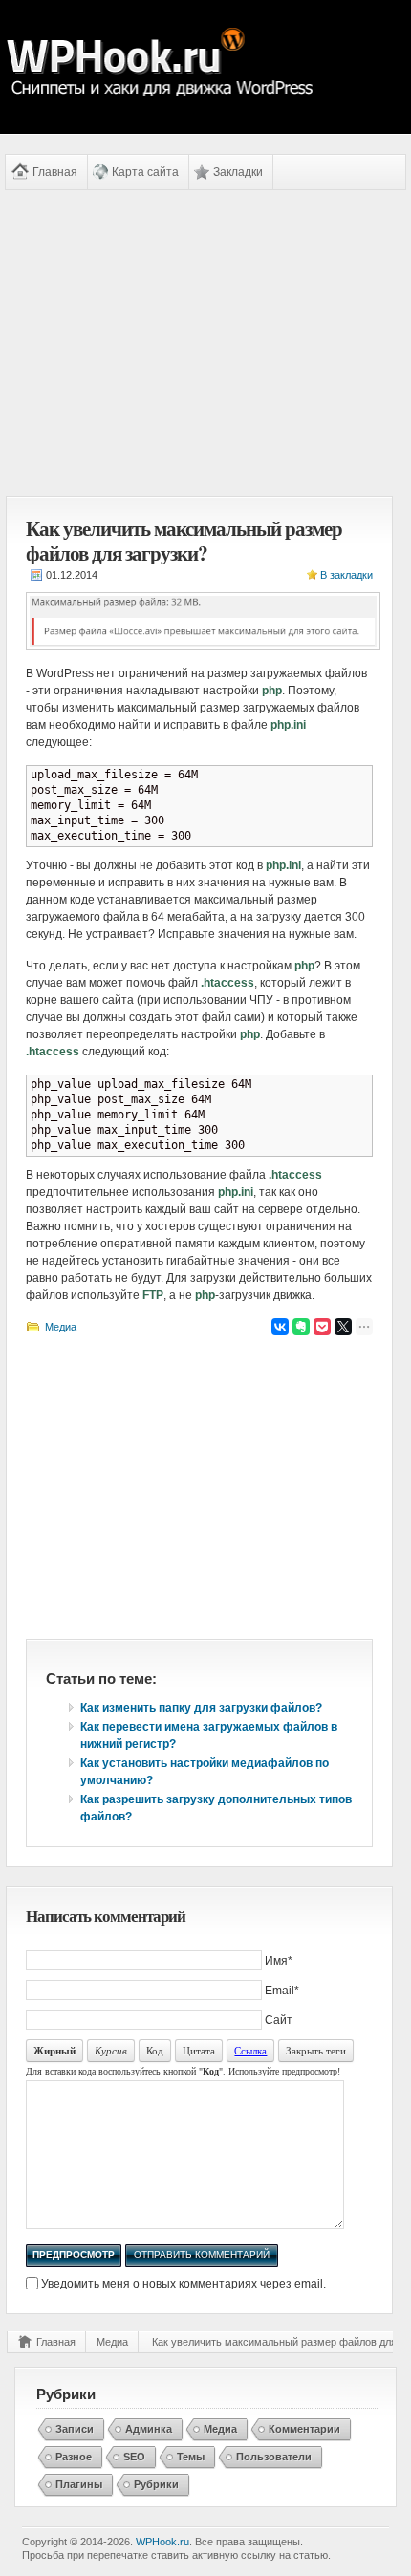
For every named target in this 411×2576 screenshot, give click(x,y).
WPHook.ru (162, 2542)
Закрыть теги (316, 2050)
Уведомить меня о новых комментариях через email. (184, 2284)
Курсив (111, 2050)
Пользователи (274, 2457)
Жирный (54, 2051)
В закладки (346, 575)
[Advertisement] (199, 343)
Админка (149, 2429)
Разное (74, 2457)
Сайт (279, 2020)
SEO (134, 2457)
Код (155, 2050)
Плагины (79, 2484)
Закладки (238, 172)
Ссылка (250, 2050)
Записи (75, 2429)
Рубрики (156, 2484)
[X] (343, 1327)
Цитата (199, 2050)
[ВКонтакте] (280, 1327)
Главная (55, 172)
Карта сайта (145, 172)
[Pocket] (322, 1327)
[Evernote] (301, 1327)
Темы (191, 2457)
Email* (282, 1991)
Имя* (279, 1961)
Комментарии (304, 2429)
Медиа (61, 1327)
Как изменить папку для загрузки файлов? (201, 1708)
